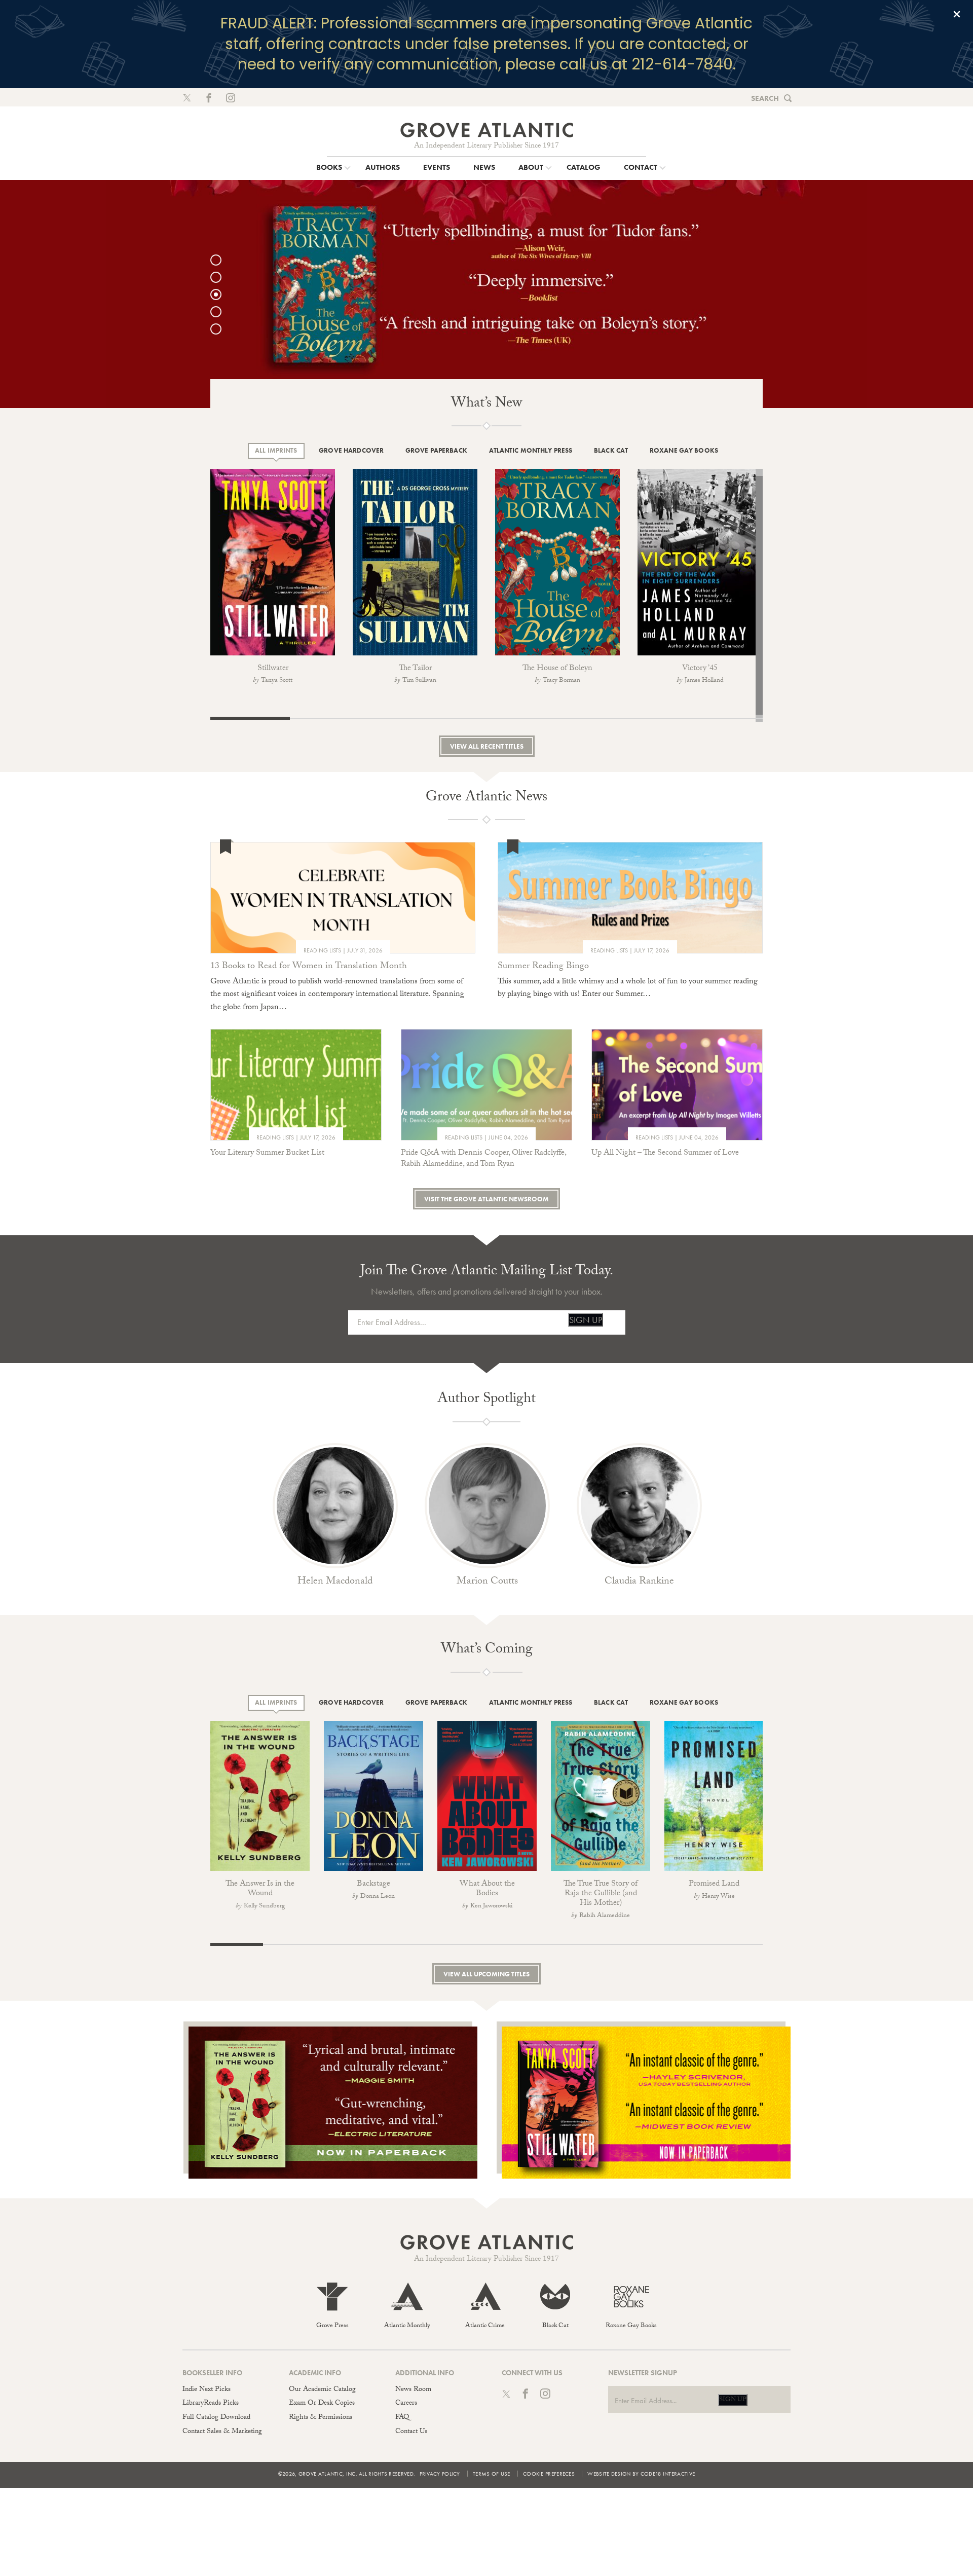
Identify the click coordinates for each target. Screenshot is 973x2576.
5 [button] (221, 329)
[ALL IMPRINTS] (276, 451)
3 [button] (221, 295)
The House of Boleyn (557, 669)
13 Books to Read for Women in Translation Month (309, 967)
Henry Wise (718, 1897)
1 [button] (221, 260)
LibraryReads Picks (211, 2404)
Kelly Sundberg (264, 1906)
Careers (406, 2404)
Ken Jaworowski (491, 1906)
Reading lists (322, 950)
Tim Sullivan (419, 681)
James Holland (704, 681)
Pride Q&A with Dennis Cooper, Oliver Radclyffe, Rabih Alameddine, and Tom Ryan (483, 1159)
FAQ (402, 2418)
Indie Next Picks (207, 2390)
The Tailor (415, 669)
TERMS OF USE (492, 2474)
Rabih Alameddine (605, 1916)
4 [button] (221, 312)
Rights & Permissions (321, 2418)
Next (785, 574)
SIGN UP (586, 1320)
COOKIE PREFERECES (549, 2474)
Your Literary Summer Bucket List (267, 1153)
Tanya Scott (277, 681)
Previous (198, 564)
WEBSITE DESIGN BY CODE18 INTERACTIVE (641, 2474)
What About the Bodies (487, 1889)
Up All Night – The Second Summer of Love (665, 1153)
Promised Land (714, 1884)
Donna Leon (378, 1897)
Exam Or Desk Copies (322, 2404)
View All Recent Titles (487, 746)
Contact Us (411, 2432)
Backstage (373, 1884)
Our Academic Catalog (322, 2390)
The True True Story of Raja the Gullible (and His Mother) (601, 1894)
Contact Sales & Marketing (222, 2432)
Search (765, 98)
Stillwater (273, 669)
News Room (413, 2390)
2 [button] (221, 277)
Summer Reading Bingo (543, 967)
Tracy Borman (562, 681)
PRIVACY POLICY (440, 2474)
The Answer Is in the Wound (260, 1889)
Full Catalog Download (216, 2418)
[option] (486, 294)
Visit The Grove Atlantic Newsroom (486, 1199)
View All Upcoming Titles (486, 1974)
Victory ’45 (700, 669)
